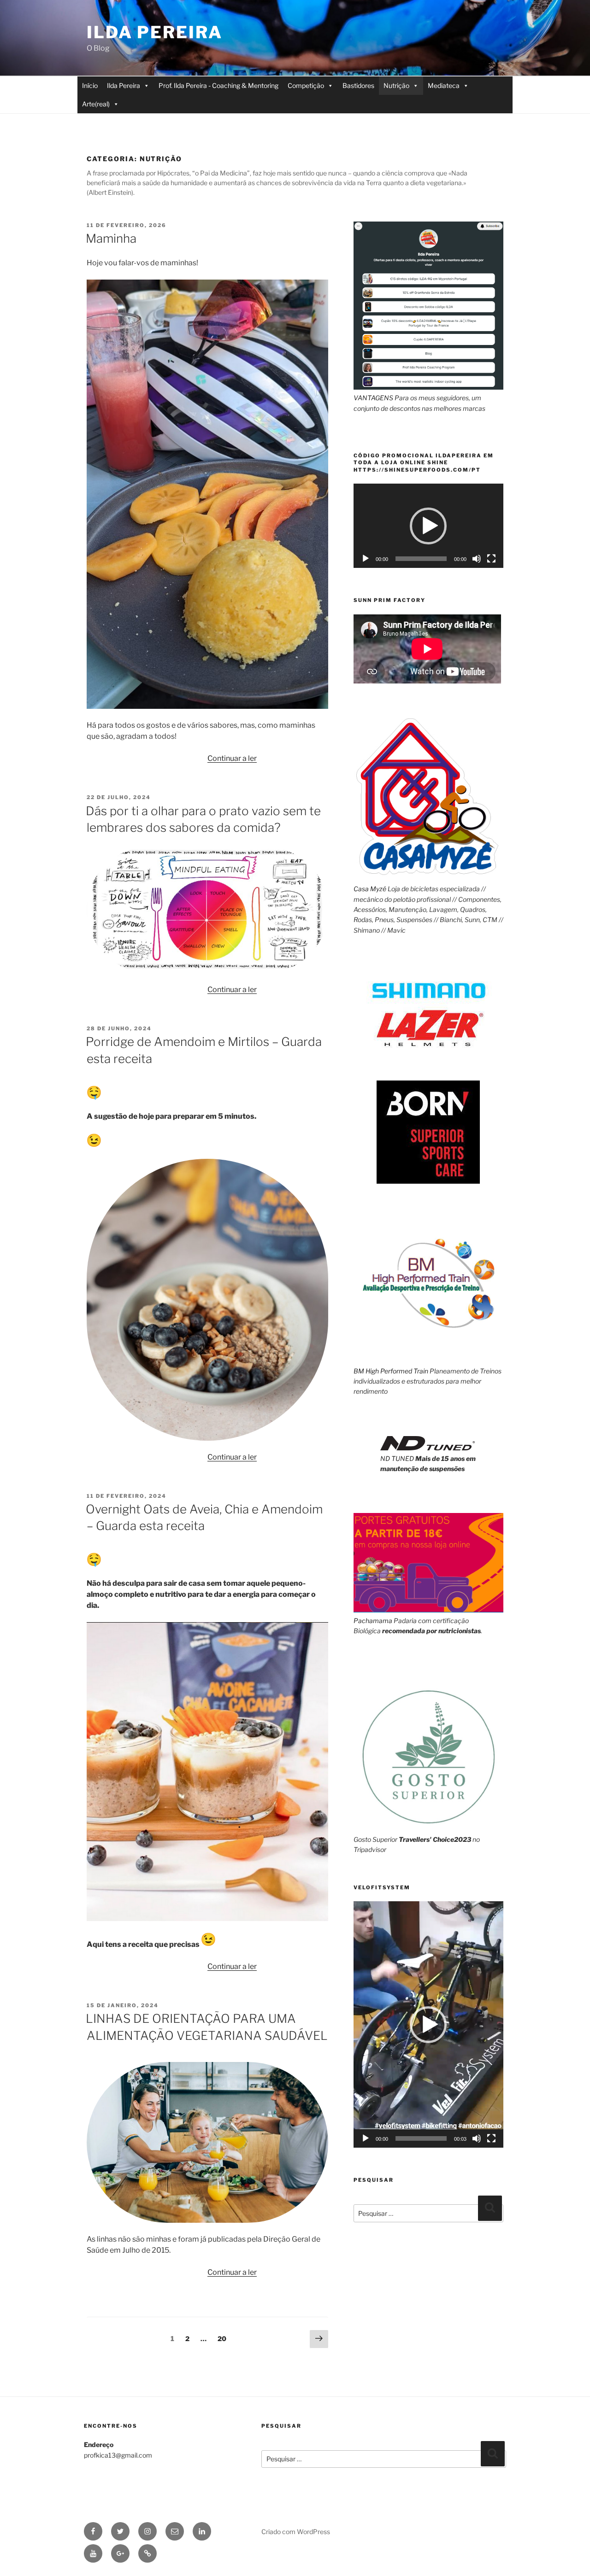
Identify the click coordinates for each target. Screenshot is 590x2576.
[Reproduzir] (366, 559)
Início (90, 85)
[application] (428, 526)
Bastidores (358, 85)
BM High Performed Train (391, 1371)
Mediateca (444, 85)
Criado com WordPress (296, 2532)
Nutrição (396, 85)
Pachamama (373, 1621)
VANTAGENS (373, 398)
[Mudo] (477, 559)
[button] (428, 526)
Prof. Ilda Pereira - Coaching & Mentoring (218, 85)
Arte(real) (96, 104)
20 (224, 2338)
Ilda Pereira (155, 32)
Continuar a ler (232, 758)
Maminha (111, 238)
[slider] (421, 2138)
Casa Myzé (370, 889)
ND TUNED (397, 1458)
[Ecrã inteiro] (491, 559)
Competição (306, 85)
